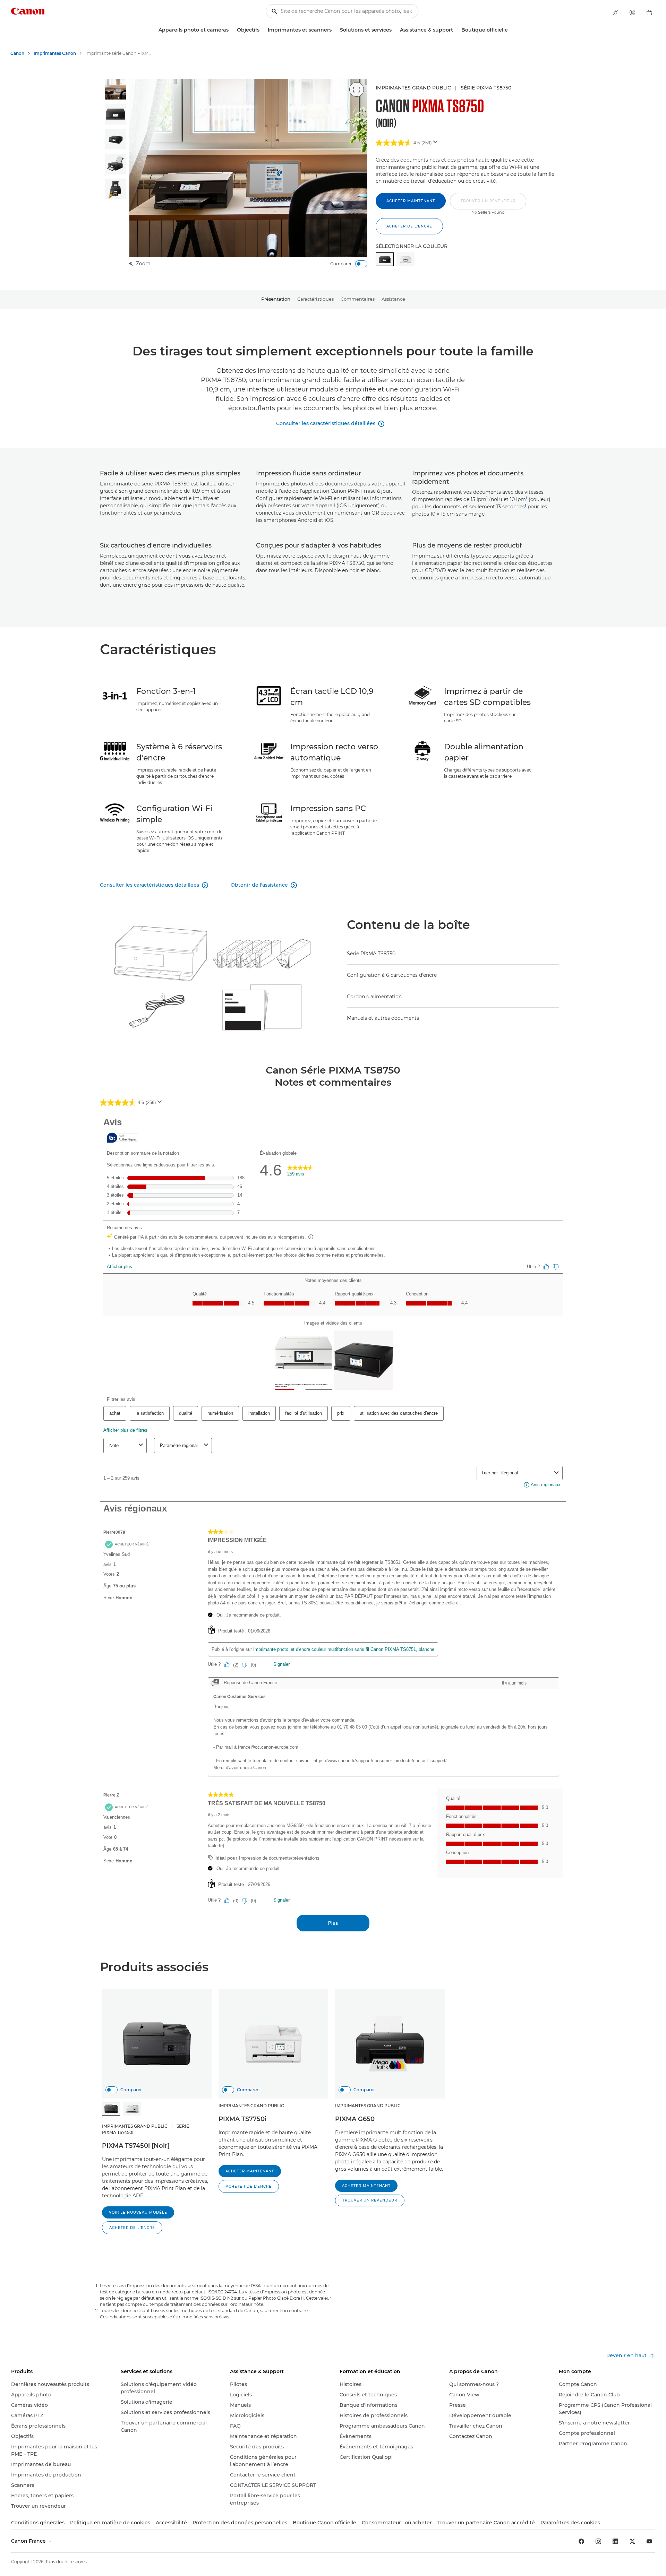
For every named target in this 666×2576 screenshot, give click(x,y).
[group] (116, 89)
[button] (488, 204)
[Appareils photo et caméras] (231, 30)
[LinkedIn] (615, 2541)
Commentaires (358, 299)
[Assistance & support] (456, 30)
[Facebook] (581, 2541)
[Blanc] (405, 259)
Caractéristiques (315, 299)
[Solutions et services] (394, 30)
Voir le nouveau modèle (138, 2212)
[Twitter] (632, 2541)
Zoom (143, 264)
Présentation (276, 299)
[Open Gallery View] (357, 89)
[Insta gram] (598, 2541)
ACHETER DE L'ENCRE (409, 226)
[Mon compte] (632, 12)
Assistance (393, 299)
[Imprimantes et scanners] (334, 30)
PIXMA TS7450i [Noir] (136, 2146)
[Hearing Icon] (615, 12)
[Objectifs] (262, 30)
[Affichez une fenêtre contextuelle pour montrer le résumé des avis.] (437, 144)
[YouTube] (649, 2541)
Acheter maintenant (411, 201)
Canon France (29, 2541)
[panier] (649, 12)
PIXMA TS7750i (242, 2119)
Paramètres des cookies (570, 2523)
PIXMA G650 (355, 2119)
